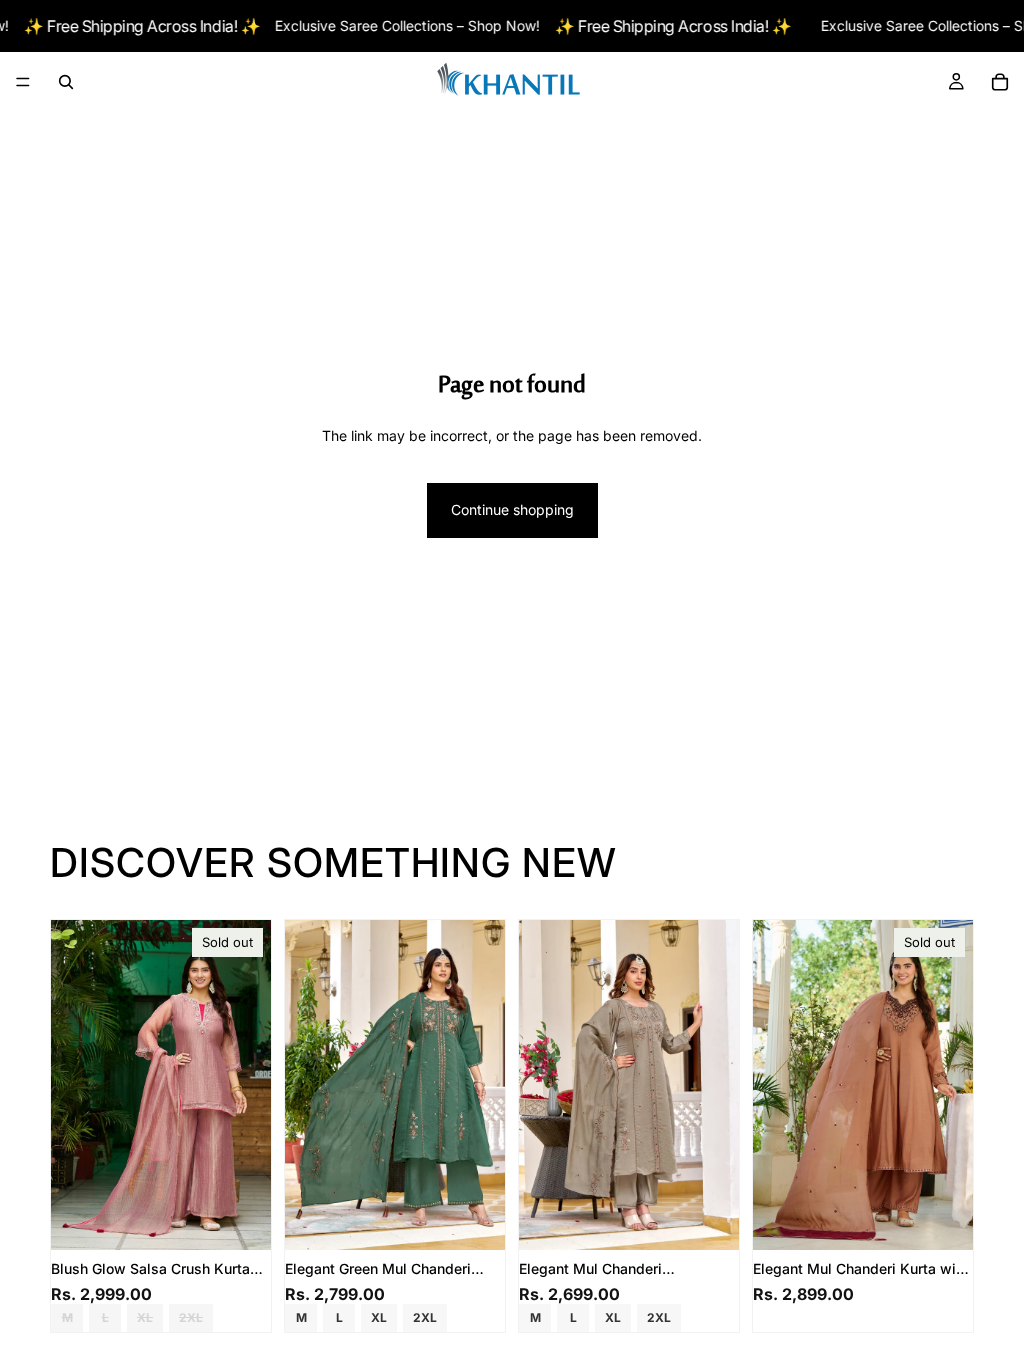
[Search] (66, 82)
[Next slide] (249, 1085)
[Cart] (1000, 82)
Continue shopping (512, 509)
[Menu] (23, 83)
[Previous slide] (73, 1085)
